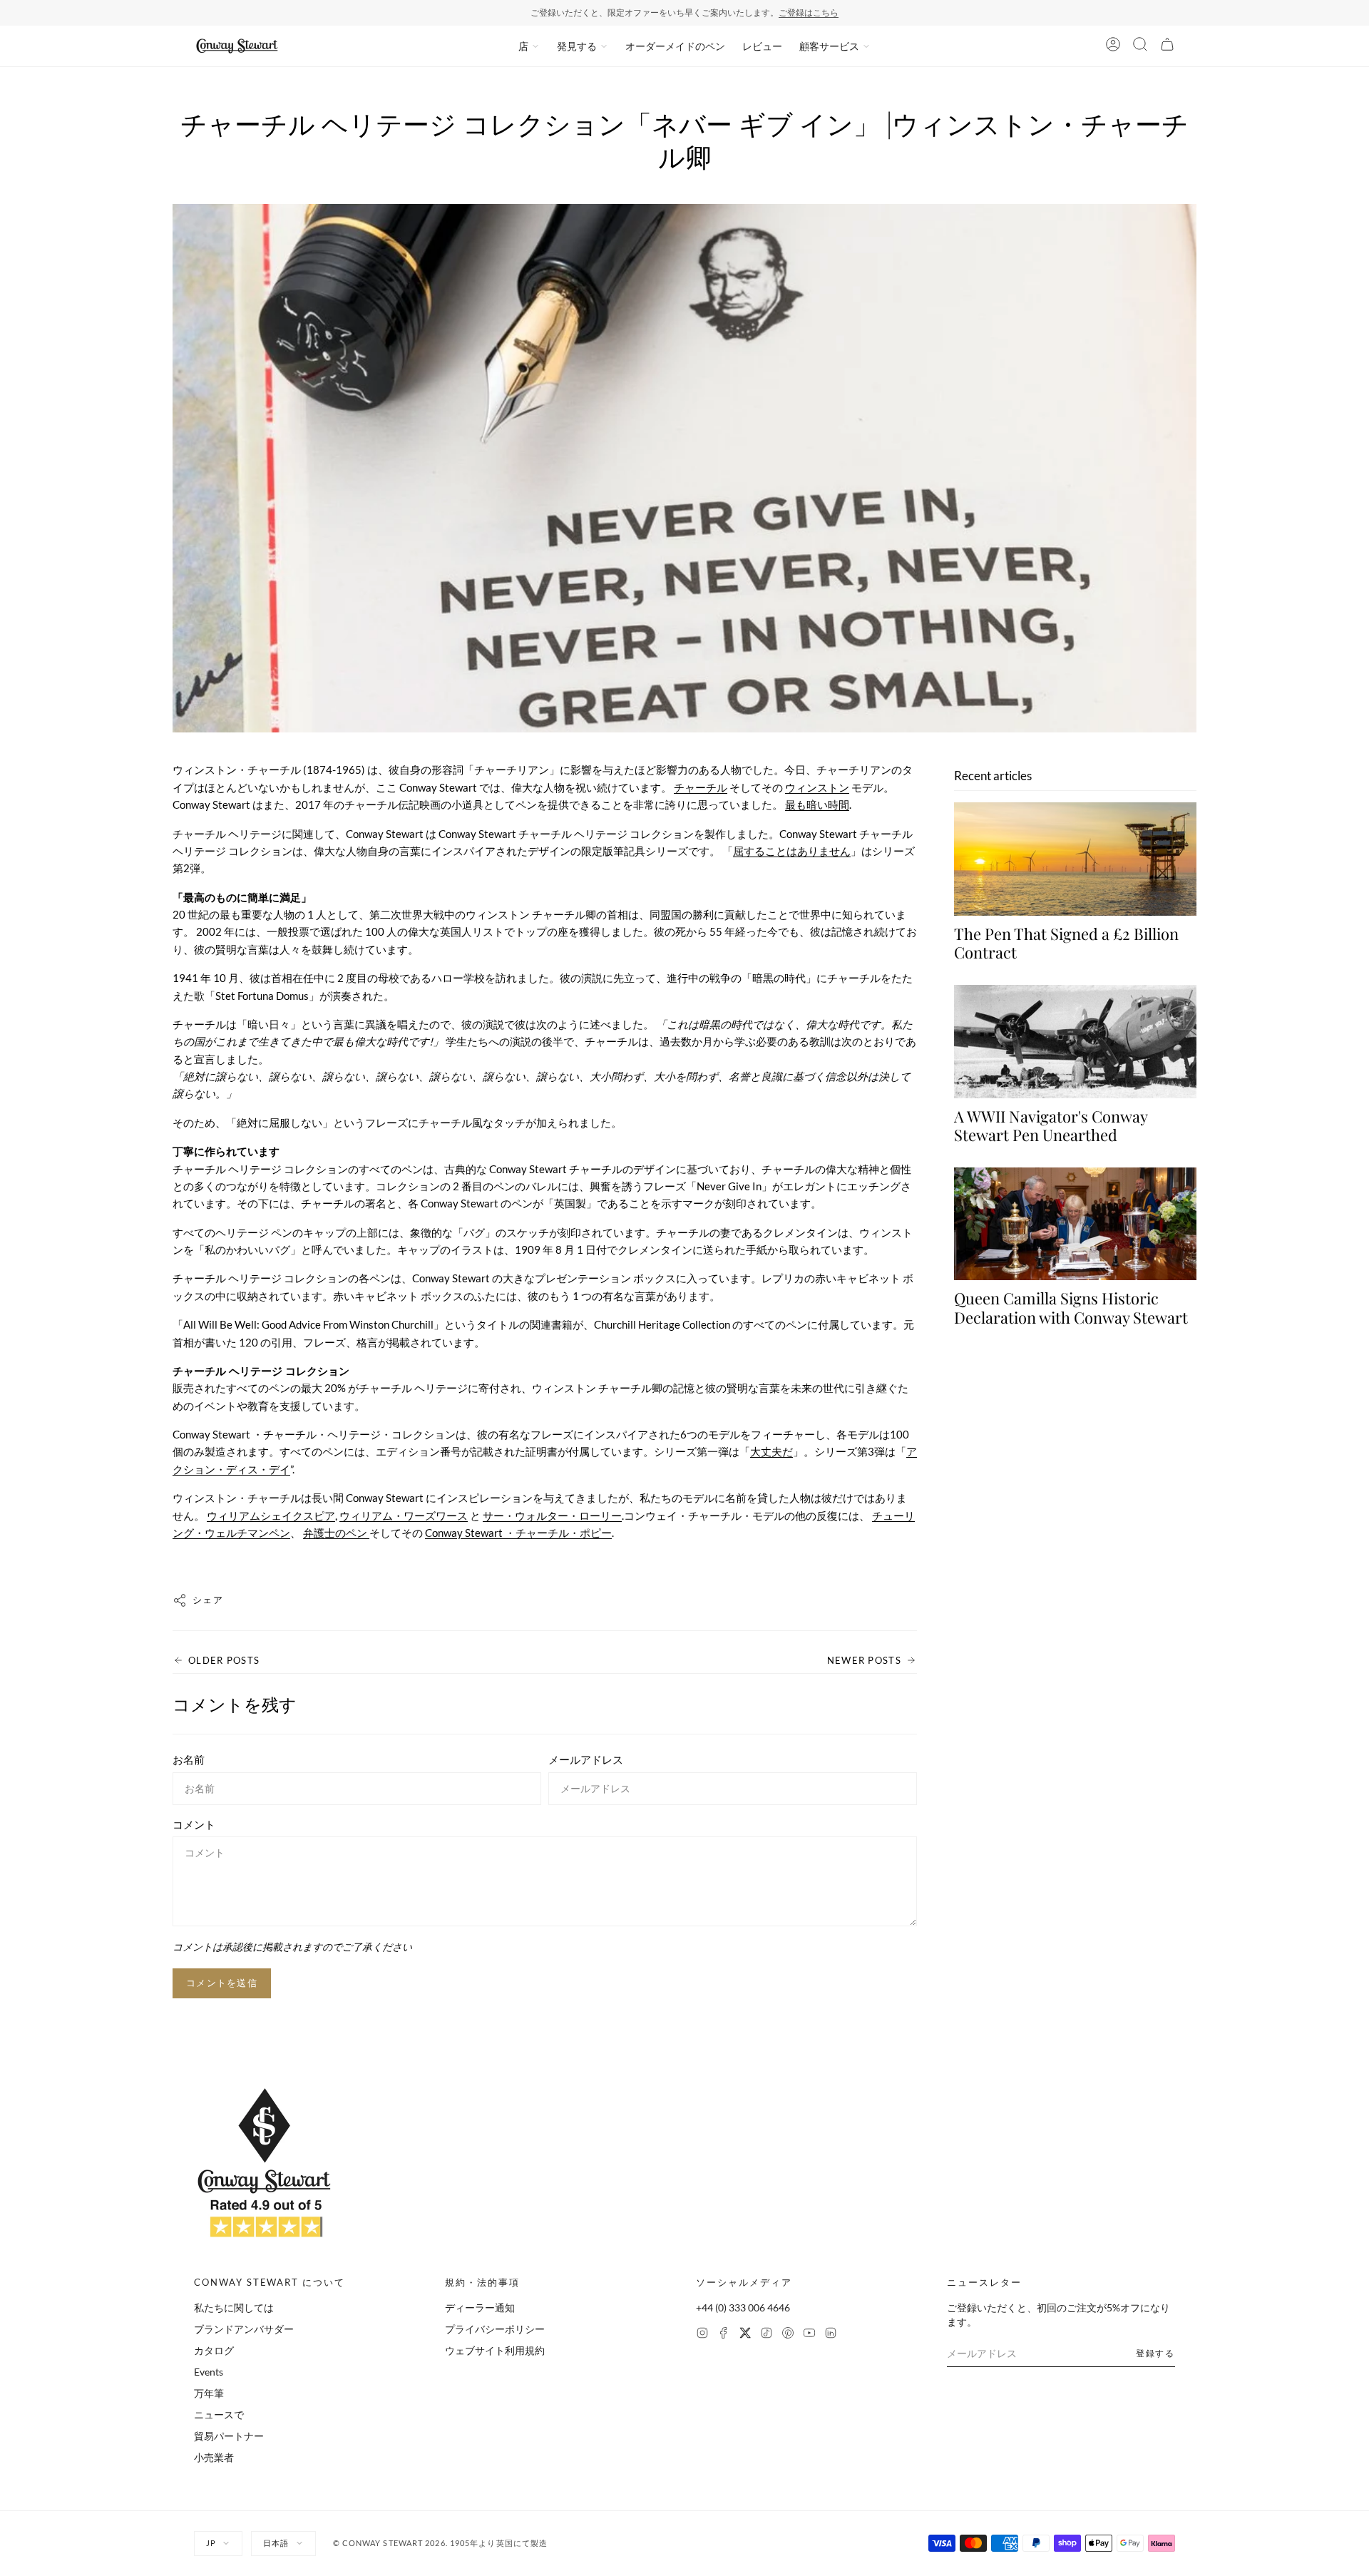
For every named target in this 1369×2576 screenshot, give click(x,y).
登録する (1155, 2353)
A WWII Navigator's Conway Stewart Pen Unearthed (1051, 1126)
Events (209, 2372)
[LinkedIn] (831, 2335)
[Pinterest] (788, 2335)
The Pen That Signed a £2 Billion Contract (1066, 944)
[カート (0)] (1167, 46)
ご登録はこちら (809, 12)
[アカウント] (1113, 46)
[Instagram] (702, 2335)
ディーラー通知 (480, 2307)
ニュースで (219, 2414)
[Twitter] (745, 2335)
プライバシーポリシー (495, 2329)
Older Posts (224, 1660)
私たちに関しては (234, 2307)
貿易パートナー (229, 2436)
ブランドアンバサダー (244, 2329)
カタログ (214, 2350)
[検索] (1140, 46)
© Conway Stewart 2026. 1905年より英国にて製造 (441, 2543)
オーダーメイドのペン (675, 46)
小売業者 (214, 2457)
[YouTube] (809, 2335)
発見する (577, 46)
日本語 (276, 2543)
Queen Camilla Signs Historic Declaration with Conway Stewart (1071, 1308)
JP (211, 2543)
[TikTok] (766, 2335)
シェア (208, 1600)
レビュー (762, 46)
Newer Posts (864, 1660)
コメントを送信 (222, 1983)
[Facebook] (724, 2335)
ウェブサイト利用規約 (495, 2350)
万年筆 (209, 2393)
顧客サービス (829, 46)
